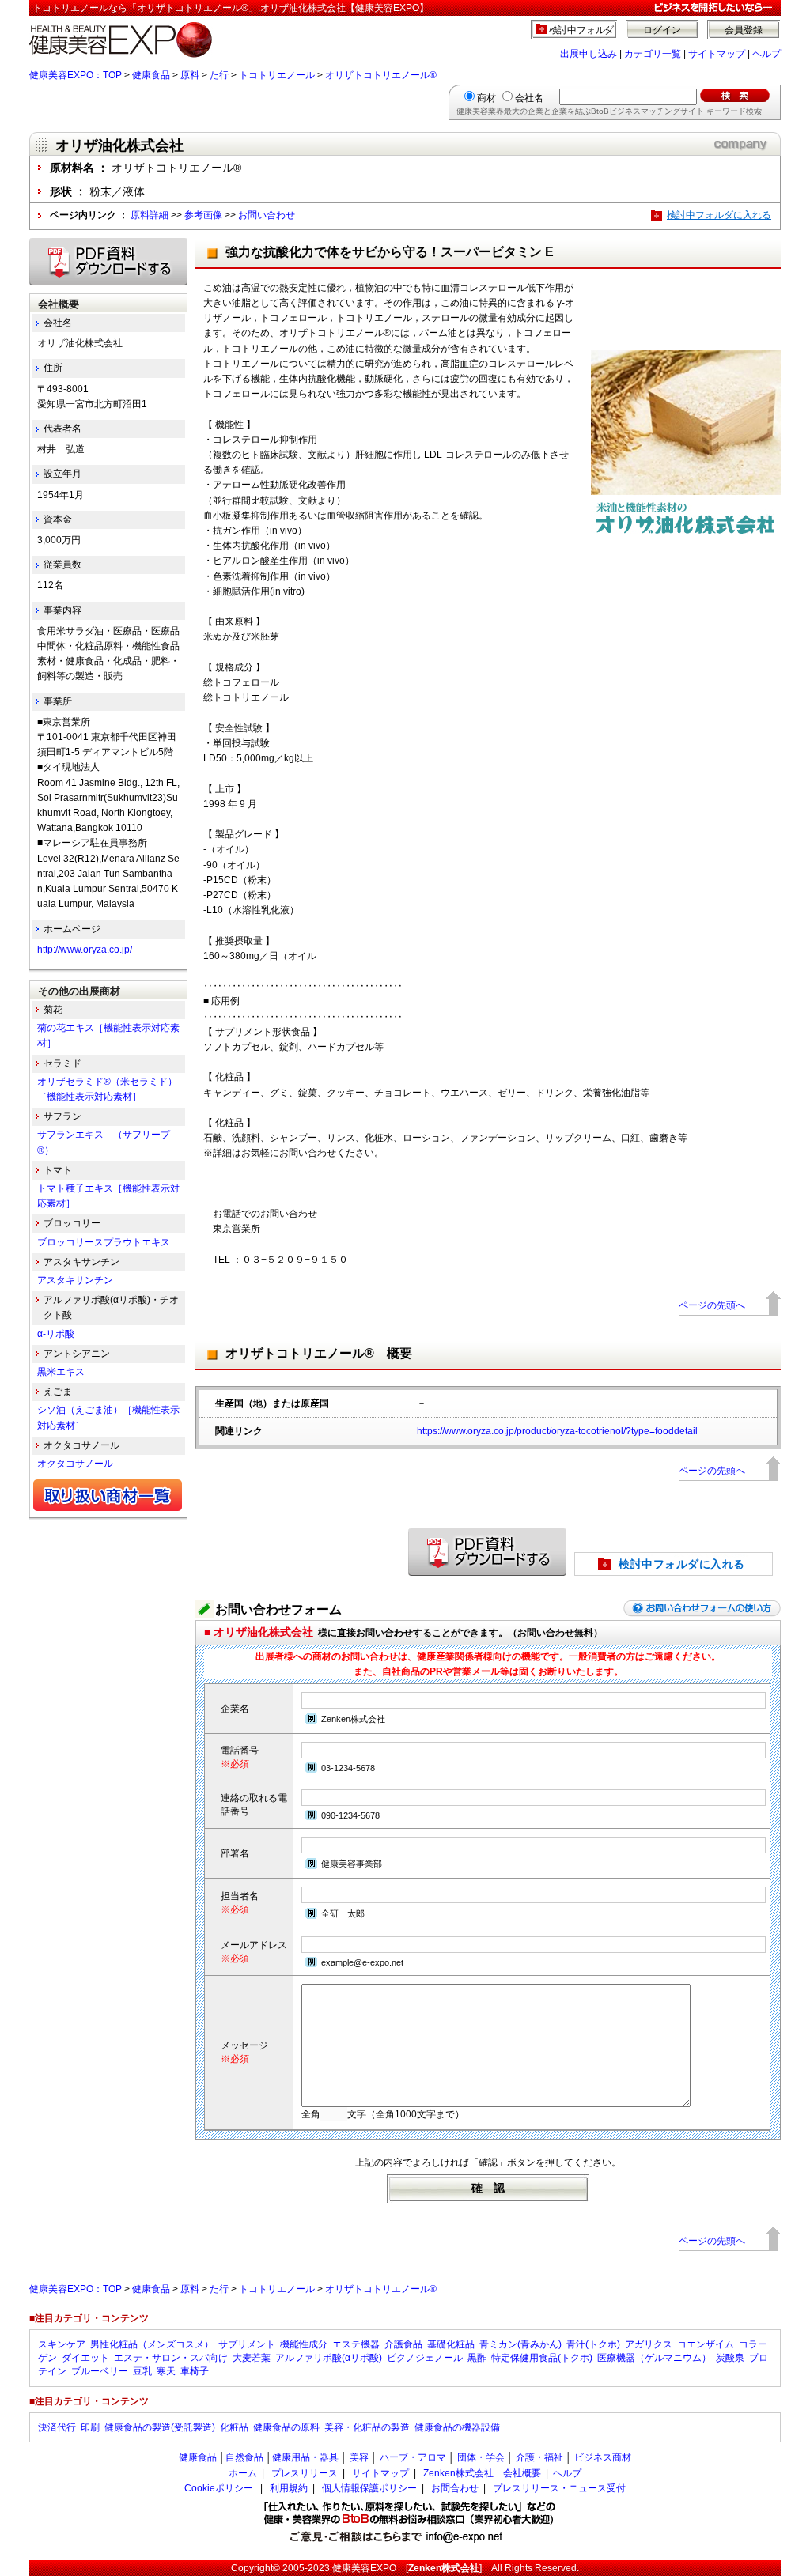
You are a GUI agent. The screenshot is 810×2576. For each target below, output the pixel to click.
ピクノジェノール (425, 2358)
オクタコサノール (75, 1464)
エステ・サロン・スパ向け (171, 2358)
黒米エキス (61, 1372)
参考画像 (203, 215)
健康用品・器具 (305, 2457)
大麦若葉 (252, 2358)
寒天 (166, 2371)
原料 (190, 75)
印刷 (90, 2427)
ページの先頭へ (712, 1305)
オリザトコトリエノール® (381, 75)
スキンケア (62, 2344)
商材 (486, 98)
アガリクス (649, 2344)
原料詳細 (150, 215)
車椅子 (195, 2371)
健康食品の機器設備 (457, 2427)
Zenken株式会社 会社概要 (482, 2473)
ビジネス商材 (603, 2457)
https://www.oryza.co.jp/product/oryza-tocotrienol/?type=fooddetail (557, 1431)
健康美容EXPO (364, 2568)
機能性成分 (304, 2344)
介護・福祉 (539, 2457)
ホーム (243, 2473)
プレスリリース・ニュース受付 (559, 2488)
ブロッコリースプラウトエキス (104, 1242)
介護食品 (403, 2344)
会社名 (529, 98)
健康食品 (151, 75)
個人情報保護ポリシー (369, 2488)
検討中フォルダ (582, 30)
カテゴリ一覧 (653, 54)
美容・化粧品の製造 (367, 2427)
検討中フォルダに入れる (719, 215)
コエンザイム (706, 2344)
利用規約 (289, 2488)
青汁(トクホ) (593, 2344)
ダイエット (85, 2358)
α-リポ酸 (56, 1334)
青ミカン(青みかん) (520, 2344)
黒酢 (477, 2358)
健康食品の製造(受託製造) (160, 2427)
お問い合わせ (267, 215)
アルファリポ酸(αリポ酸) (329, 2358)
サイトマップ (717, 54)
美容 (359, 2457)
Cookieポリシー (219, 2488)
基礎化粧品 (451, 2344)
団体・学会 (481, 2457)
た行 (219, 75)
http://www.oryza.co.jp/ (85, 950)
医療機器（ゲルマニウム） (654, 2358)
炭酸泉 (730, 2358)
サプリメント (247, 2344)
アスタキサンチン (75, 1280)
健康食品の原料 (286, 2427)
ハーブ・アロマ (413, 2457)
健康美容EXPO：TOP (76, 75)
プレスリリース (305, 2473)
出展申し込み (589, 54)
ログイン (662, 30)
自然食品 (244, 2457)
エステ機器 (356, 2344)
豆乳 (142, 2371)
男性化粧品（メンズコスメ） (152, 2344)
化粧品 (234, 2427)
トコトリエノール (277, 75)
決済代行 (57, 2427)
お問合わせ (455, 2488)
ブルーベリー (100, 2371)
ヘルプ (766, 54)
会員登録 (744, 30)
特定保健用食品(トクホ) (542, 2358)
